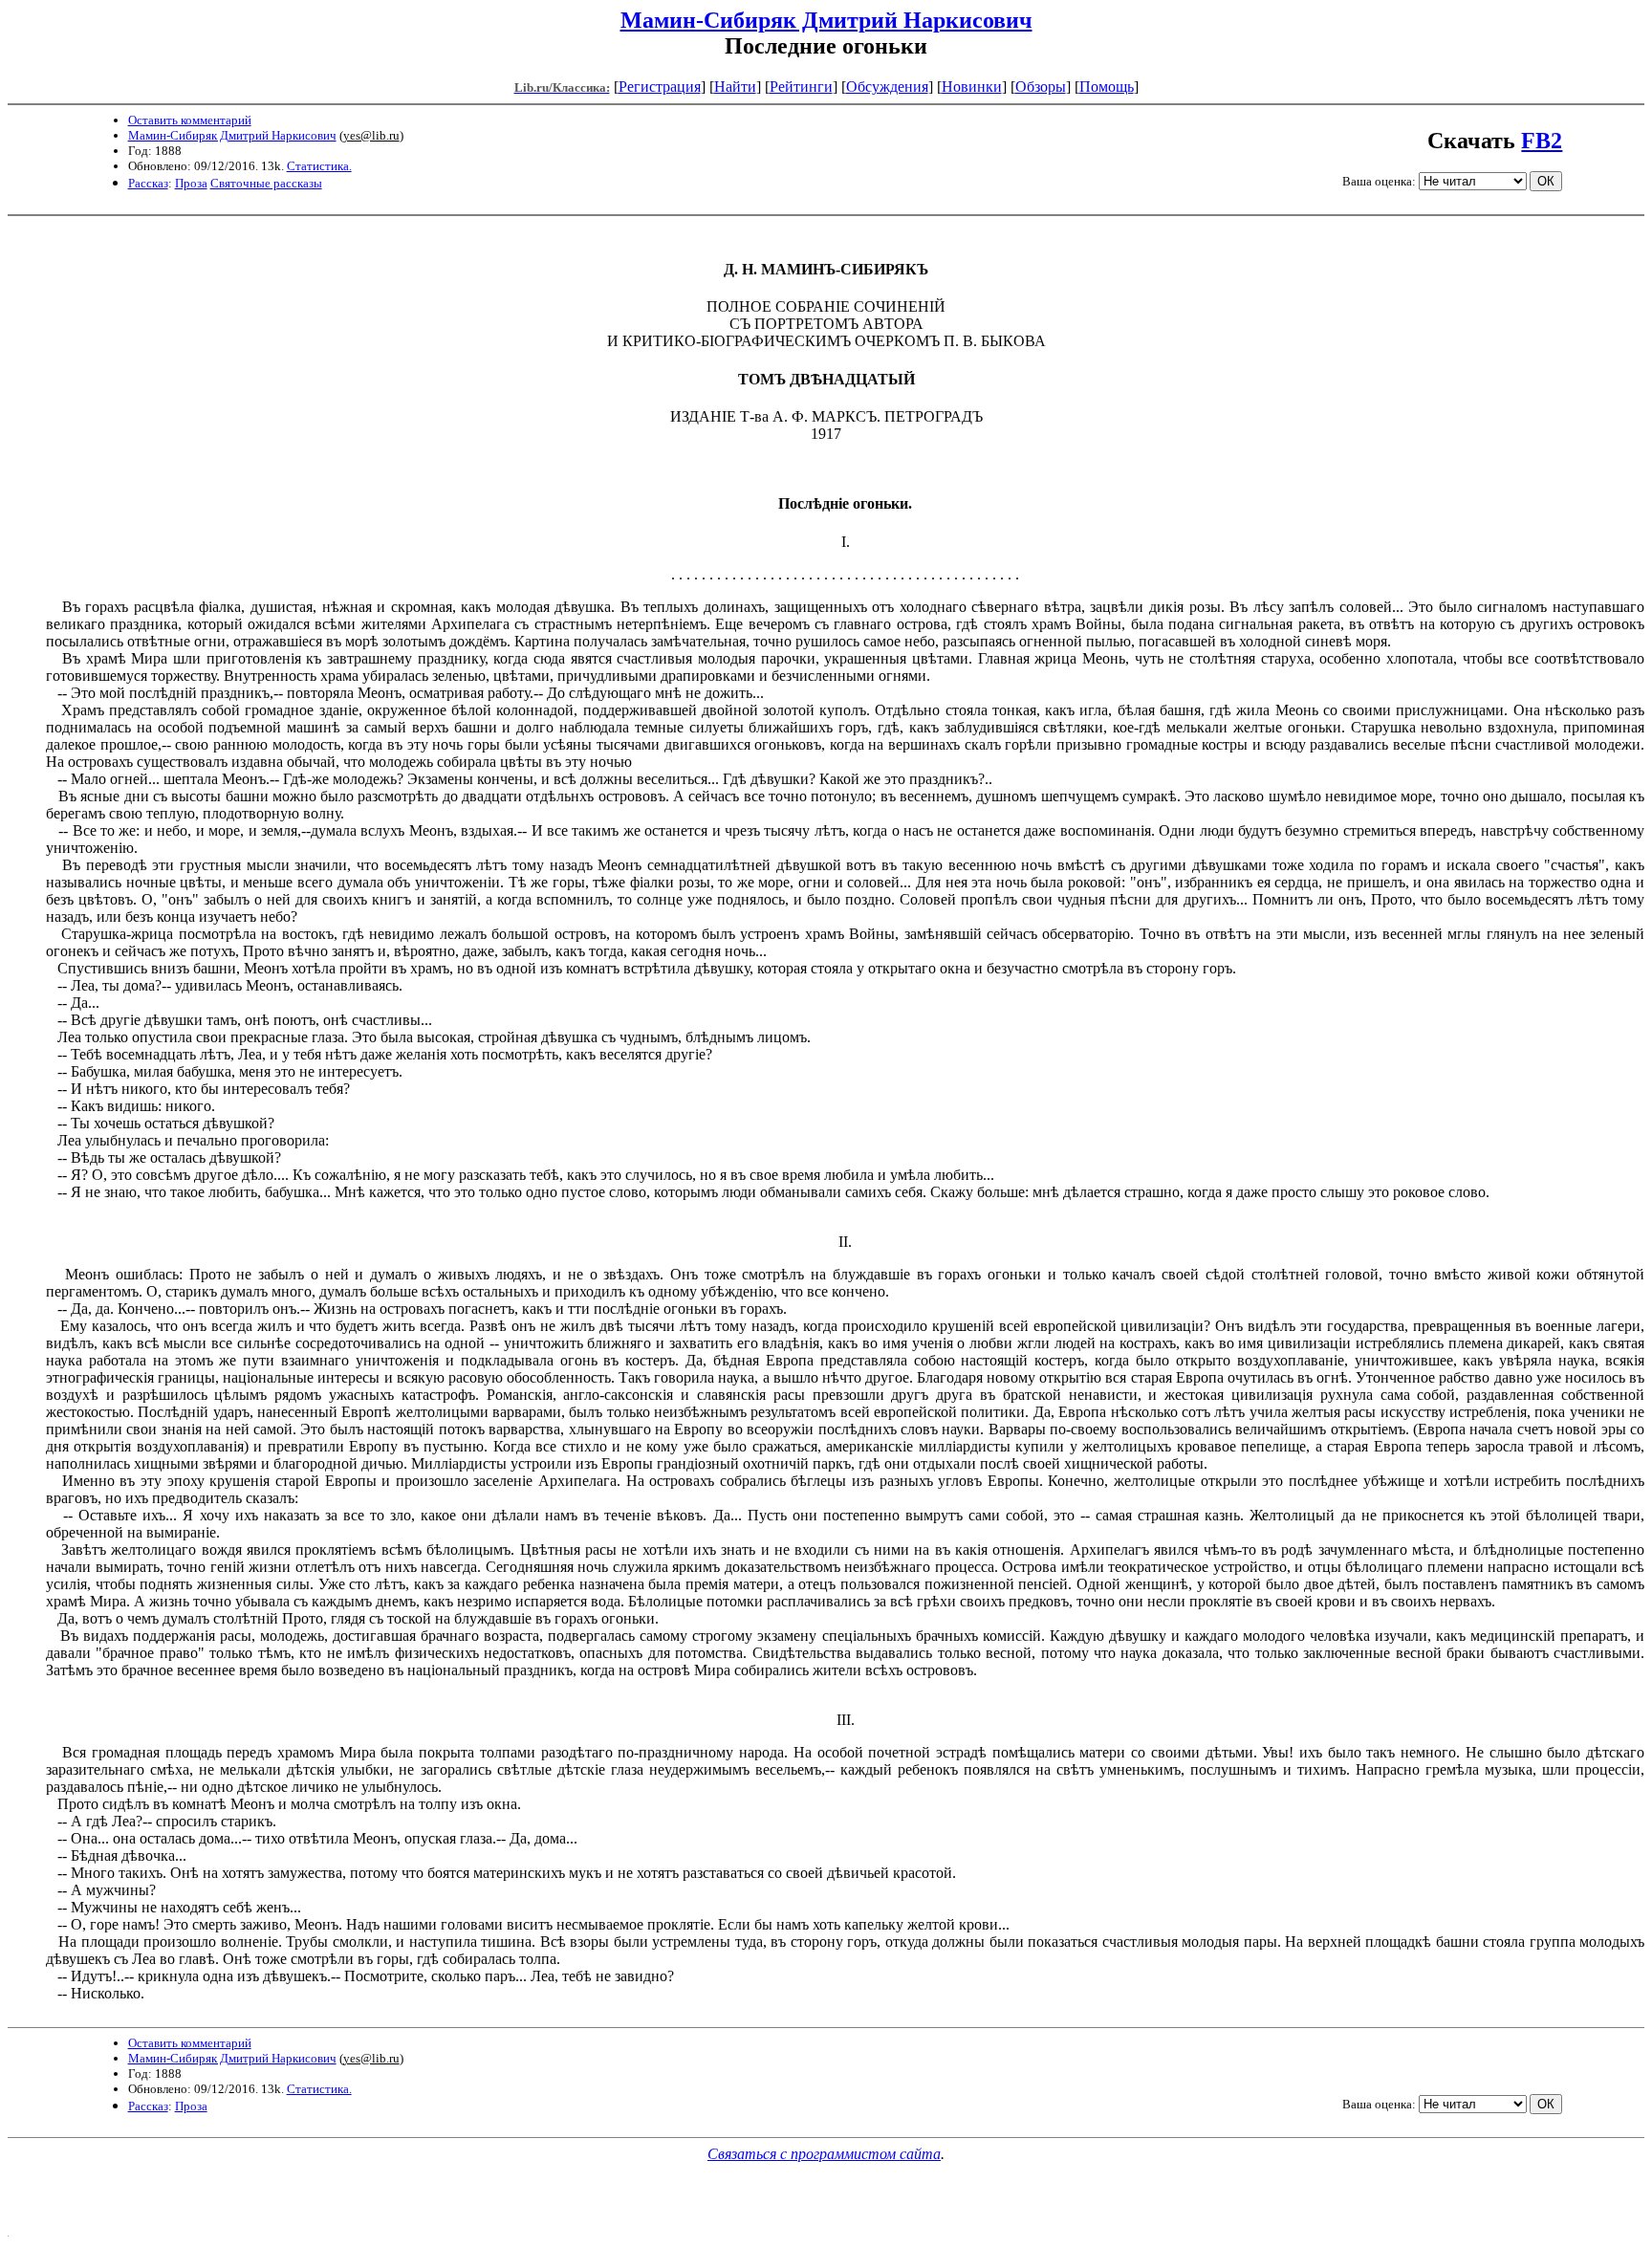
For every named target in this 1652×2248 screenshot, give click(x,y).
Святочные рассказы (266, 183)
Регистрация (660, 87)
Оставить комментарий (190, 120)
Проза (191, 183)
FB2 (1542, 141)
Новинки (972, 87)
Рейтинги (801, 87)
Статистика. (319, 166)
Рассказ (148, 183)
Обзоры (1041, 87)
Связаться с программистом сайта (824, 2154)
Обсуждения (887, 87)
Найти (735, 87)
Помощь (1107, 87)
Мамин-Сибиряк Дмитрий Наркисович (826, 20)
